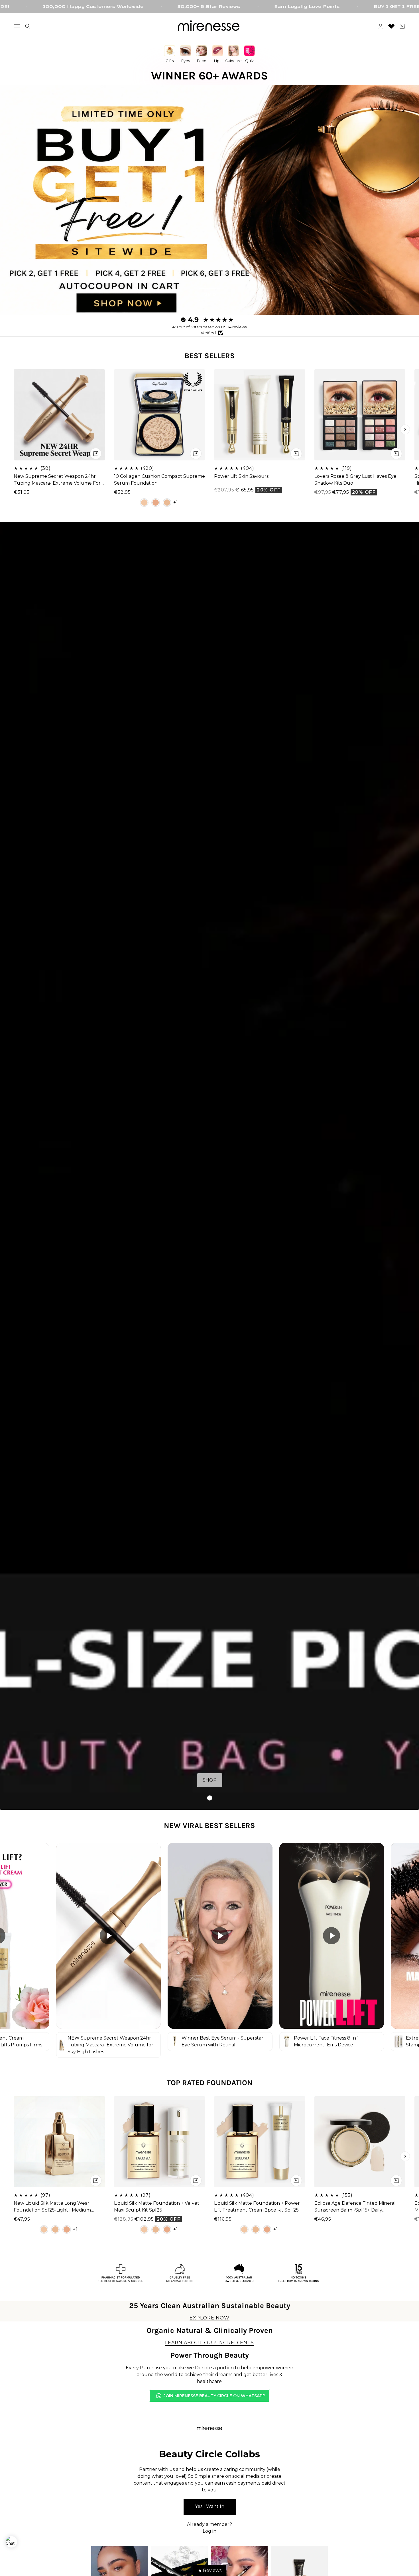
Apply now (210, 2507)
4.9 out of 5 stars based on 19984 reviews (209, 327)
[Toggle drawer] (17, 26)
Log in (209, 2531)
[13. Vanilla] (144, 502)
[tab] (209, 1798)
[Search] (28, 26)
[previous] (14, 429)
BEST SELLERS (210, 356)
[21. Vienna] (167, 502)
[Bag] (402, 26)
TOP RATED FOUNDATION (210, 2083)
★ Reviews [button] (210, 2570)
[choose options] (196, 453)
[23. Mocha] (156, 502)
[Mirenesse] (209, 26)
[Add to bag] (96, 453)
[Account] (381, 26)
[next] (405, 429)
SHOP (210, 1780)
